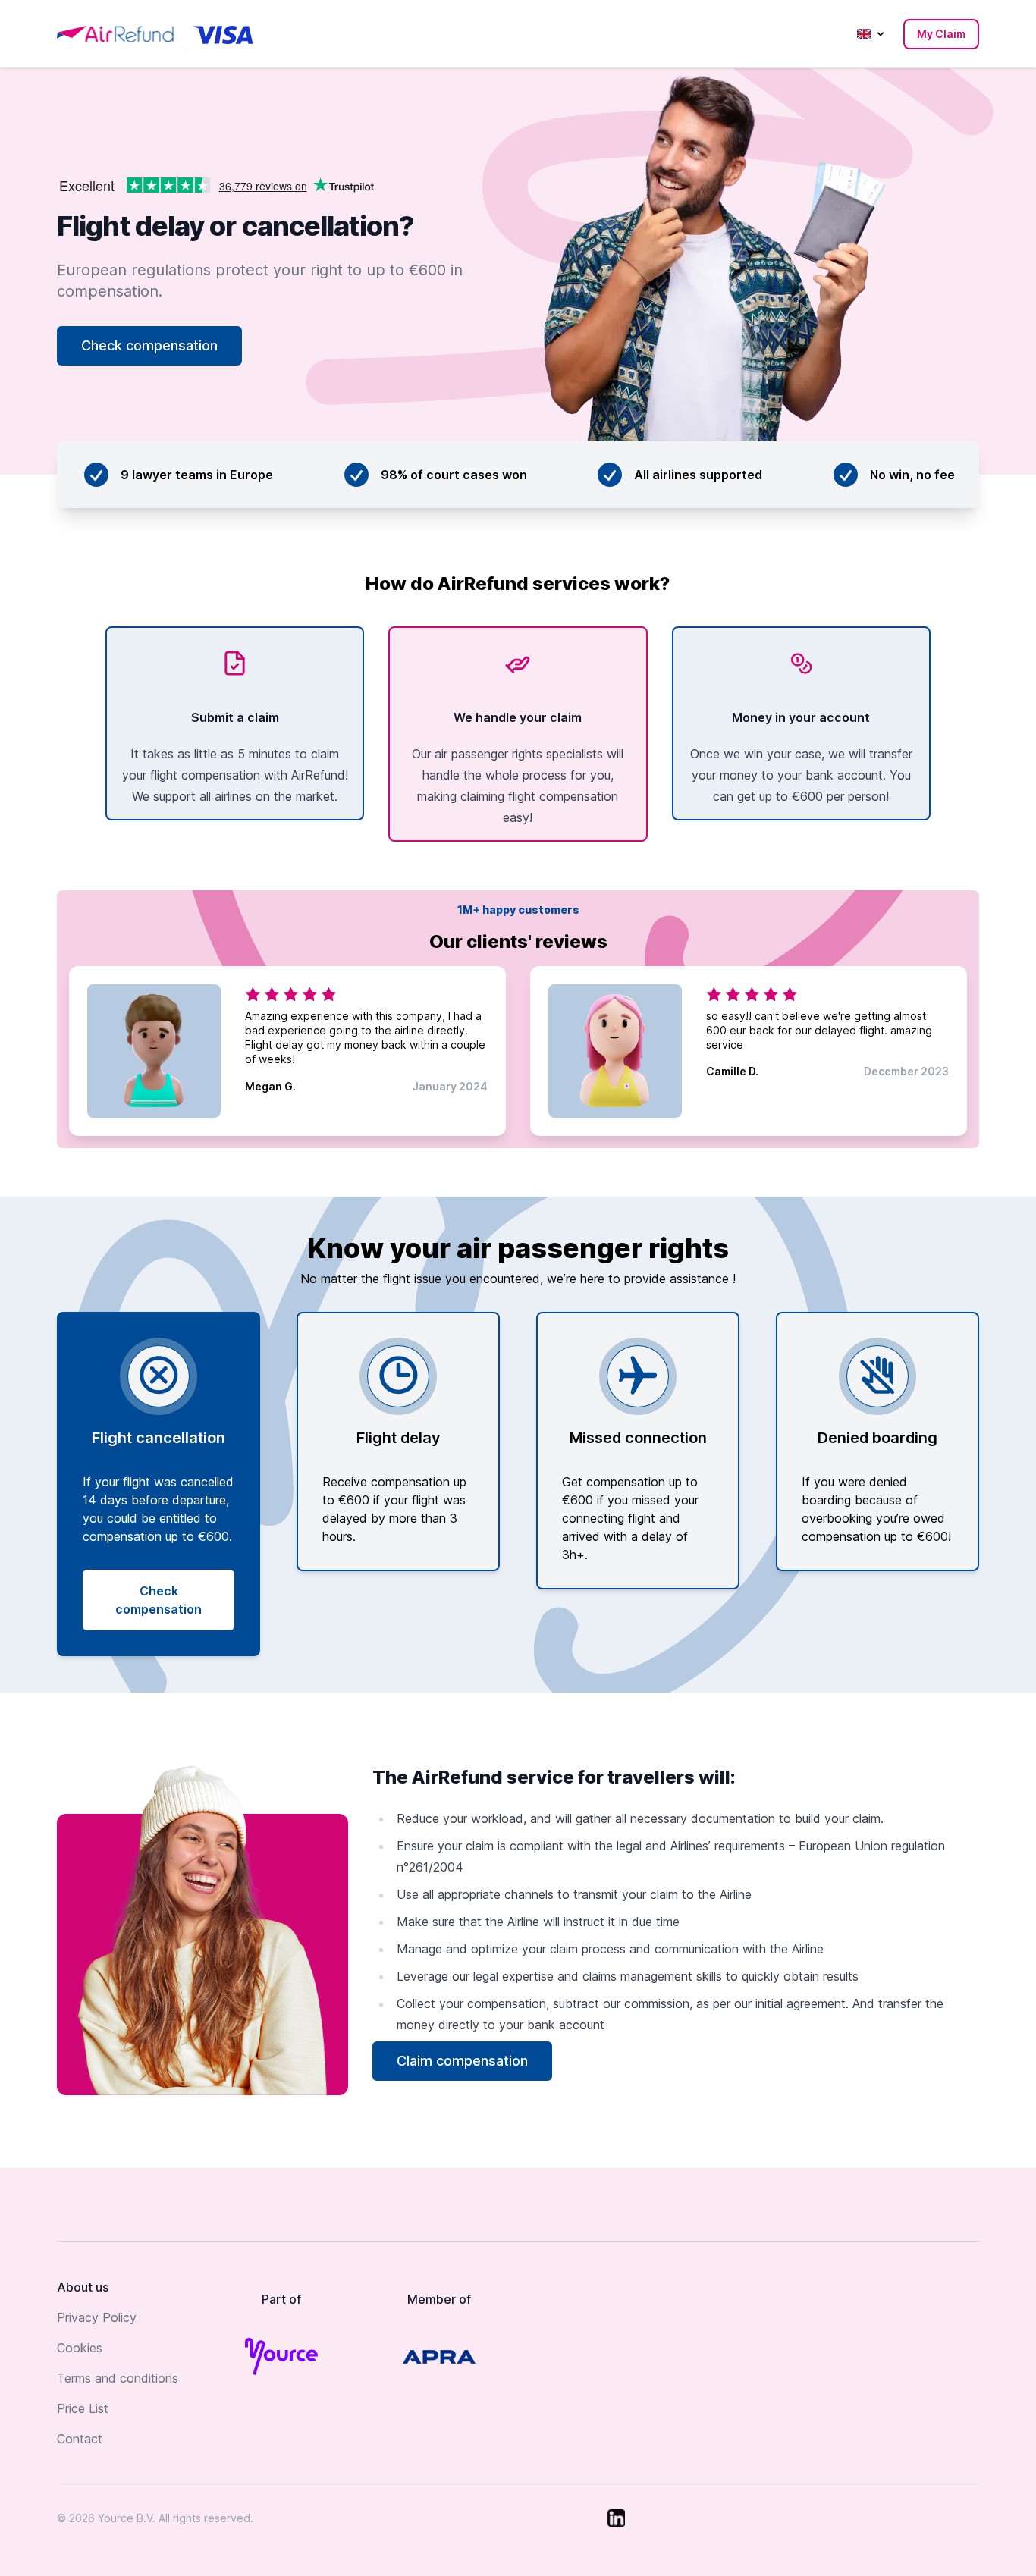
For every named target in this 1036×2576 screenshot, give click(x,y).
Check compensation (149, 345)
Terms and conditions (118, 2378)
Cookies (80, 2348)
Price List (83, 2408)
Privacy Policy (97, 2317)
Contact (80, 2439)
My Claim (941, 34)
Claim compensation (462, 2061)
